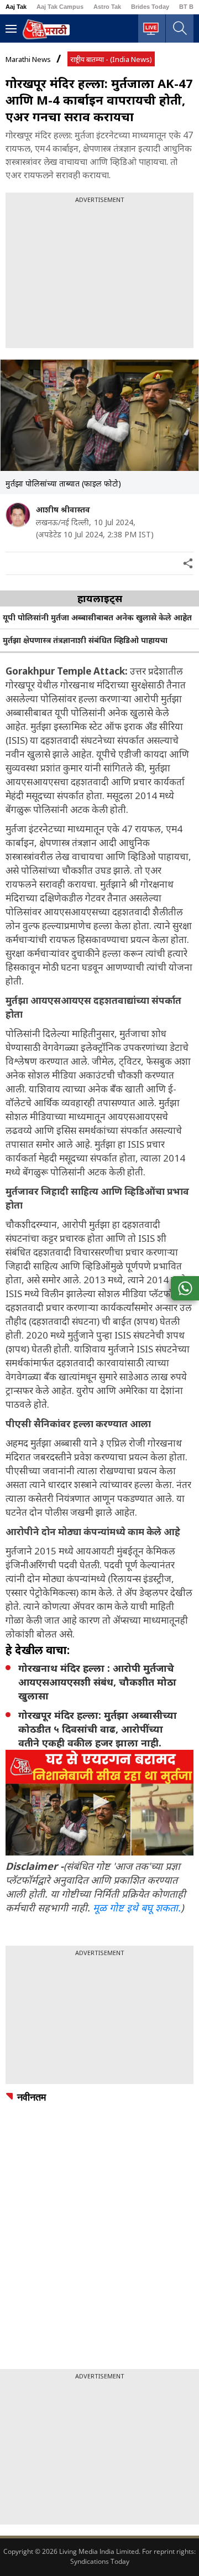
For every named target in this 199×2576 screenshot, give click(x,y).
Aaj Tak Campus (60, 7)
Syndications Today (100, 2561)
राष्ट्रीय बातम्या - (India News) (111, 59)
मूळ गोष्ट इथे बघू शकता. (137, 1908)
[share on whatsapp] (185, 1288)
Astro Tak (107, 7)
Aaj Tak (16, 7)
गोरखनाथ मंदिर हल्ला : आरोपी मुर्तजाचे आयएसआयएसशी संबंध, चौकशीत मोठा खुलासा (97, 1682)
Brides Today (150, 7)
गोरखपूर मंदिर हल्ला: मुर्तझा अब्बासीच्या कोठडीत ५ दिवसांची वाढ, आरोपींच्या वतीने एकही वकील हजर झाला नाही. (98, 1729)
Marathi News (28, 59)
